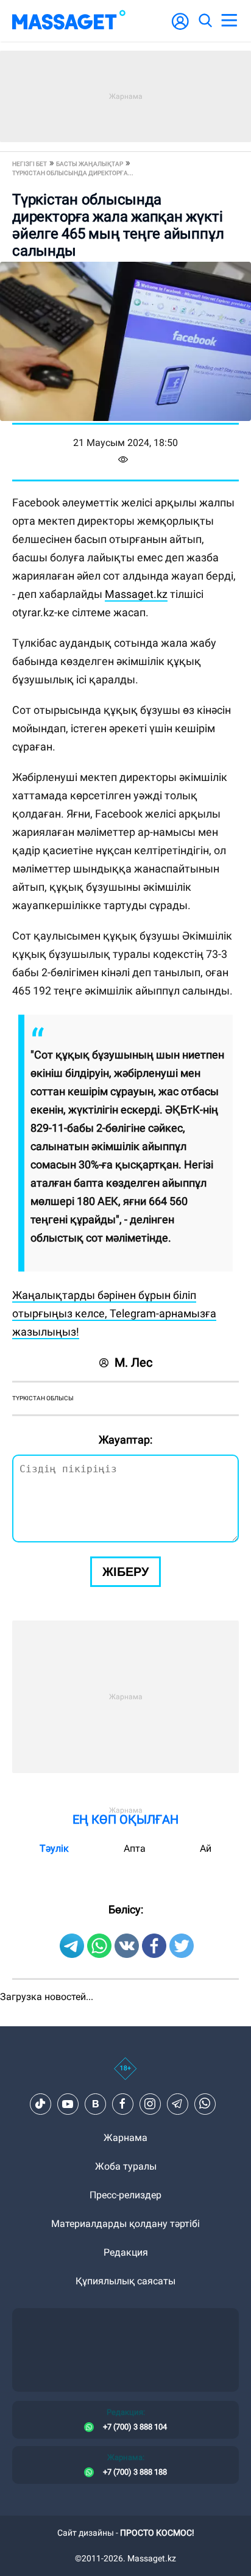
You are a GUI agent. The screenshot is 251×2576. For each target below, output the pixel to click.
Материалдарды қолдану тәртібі (125, 2224)
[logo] (69, 21)
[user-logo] (180, 28)
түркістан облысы (43, 1398)
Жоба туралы (126, 2166)
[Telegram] (177, 2104)
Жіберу (125, 1572)
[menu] (229, 21)
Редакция (126, 2252)
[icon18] (125, 2075)
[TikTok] (40, 2104)
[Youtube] (68, 2104)
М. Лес (133, 1362)
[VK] (95, 2104)
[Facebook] (122, 2104)
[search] (205, 21)
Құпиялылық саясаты (125, 2281)
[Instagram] (150, 2104)
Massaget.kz (136, 594)
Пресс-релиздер (125, 2195)
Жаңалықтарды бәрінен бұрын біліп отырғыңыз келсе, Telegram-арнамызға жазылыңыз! (114, 1313)
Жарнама (125, 2138)
